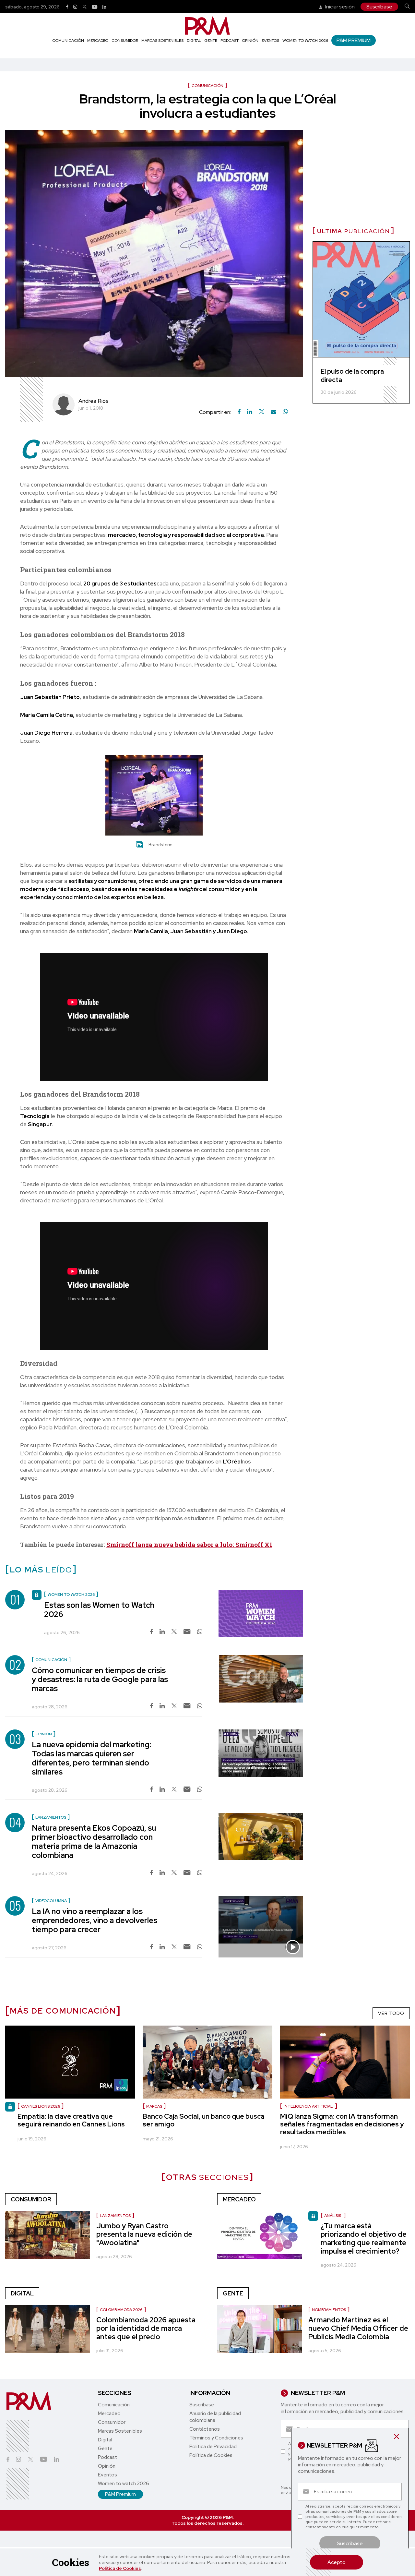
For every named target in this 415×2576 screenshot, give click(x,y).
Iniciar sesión (339, 7)
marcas (154, 2106)
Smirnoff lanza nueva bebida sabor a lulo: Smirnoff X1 (189, 1544)
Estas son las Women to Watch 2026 (99, 1610)
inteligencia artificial (309, 2106)
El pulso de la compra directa (352, 376)
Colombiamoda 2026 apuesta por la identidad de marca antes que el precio (146, 2328)
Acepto (337, 2562)
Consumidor (125, 41)
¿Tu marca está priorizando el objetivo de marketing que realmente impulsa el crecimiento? (364, 2239)
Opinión (250, 41)
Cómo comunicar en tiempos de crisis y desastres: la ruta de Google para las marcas (100, 1679)
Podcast (230, 41)
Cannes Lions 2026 (41, 2106)
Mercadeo (98, 41)
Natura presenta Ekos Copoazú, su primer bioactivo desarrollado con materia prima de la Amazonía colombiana (94, 1842)
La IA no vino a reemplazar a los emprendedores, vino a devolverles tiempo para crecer (95, 1920)
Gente (211, 41)
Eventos (270, 41)
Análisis (333, 2216)
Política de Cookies (120, 2568)
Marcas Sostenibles (162, 41)
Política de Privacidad (213, 2447)
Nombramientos (329, 2310)
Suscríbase (379, 7)
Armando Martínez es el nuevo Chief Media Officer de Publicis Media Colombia (358, 2328)
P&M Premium (354, 40)
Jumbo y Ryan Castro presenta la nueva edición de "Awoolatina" (144, 2234)
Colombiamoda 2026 (121, 2310)
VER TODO (391, 2013)
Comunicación (68, 41)
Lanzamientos (115, 2216)
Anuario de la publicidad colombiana (215, 2417)
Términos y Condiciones (216, 2438)
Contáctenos (205, 2429)
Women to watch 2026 (305, 41)
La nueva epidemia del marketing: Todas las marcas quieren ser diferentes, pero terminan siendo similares (91, 1758)
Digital (194, 41)
